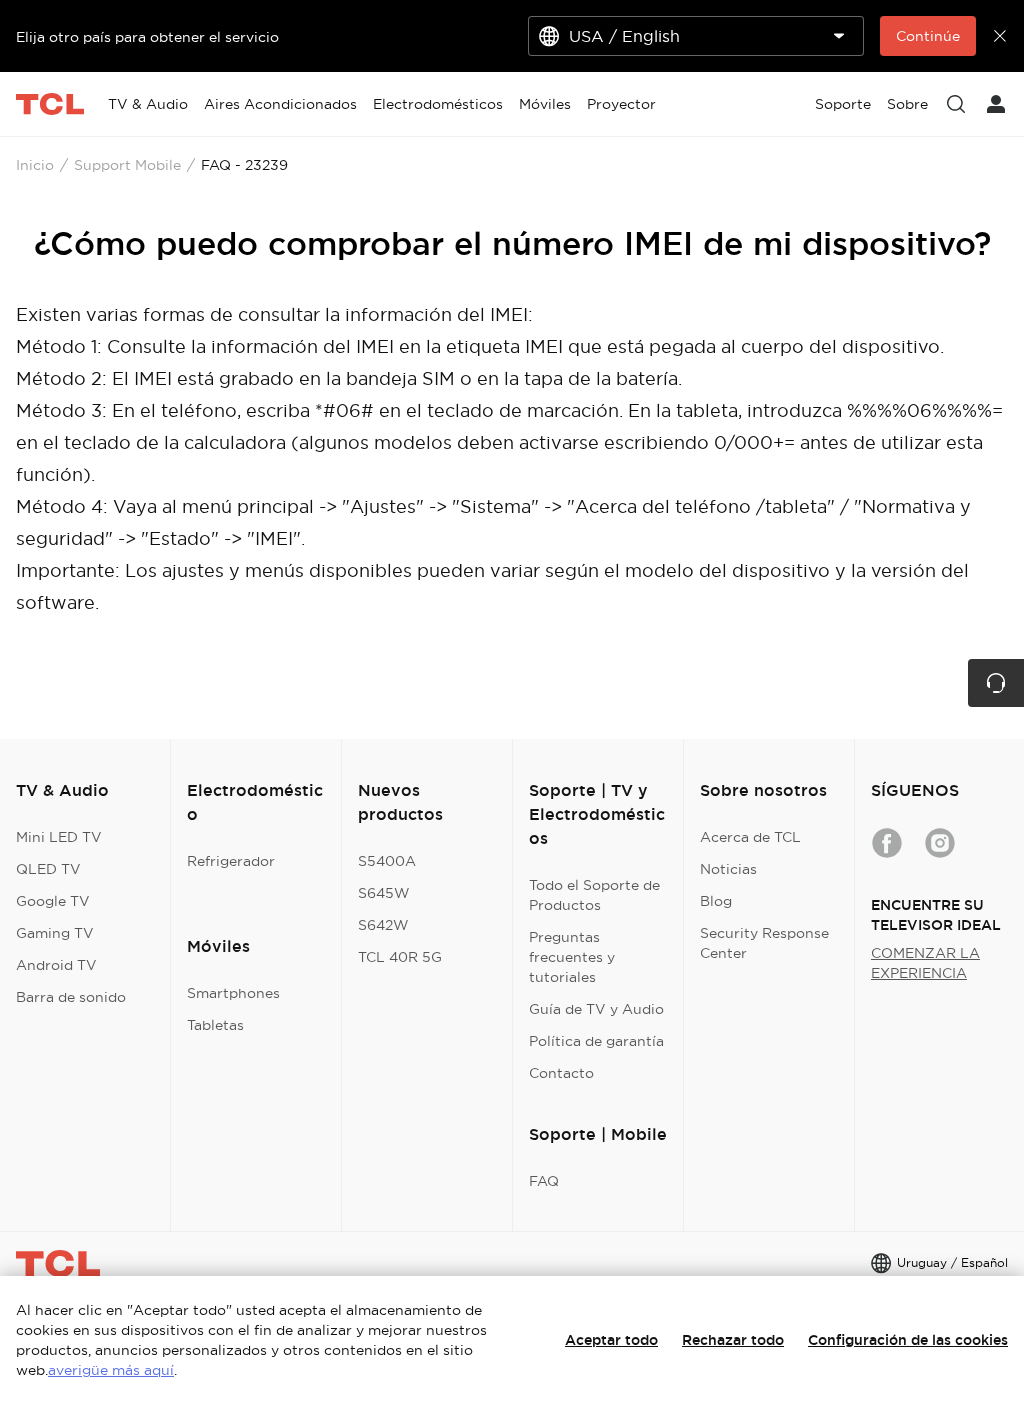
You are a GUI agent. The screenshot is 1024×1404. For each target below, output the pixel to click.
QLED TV (48, 869)
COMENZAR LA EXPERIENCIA (925, 963)
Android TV (56, 965)
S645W (384, 893)
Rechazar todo (733, 1340)
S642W (383, 925)
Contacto (561, 1073)
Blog (716, 901)
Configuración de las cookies (908, 1340)
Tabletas (215, 1025)
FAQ (544, 1181)
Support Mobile (127, 165)
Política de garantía (596, 1041)
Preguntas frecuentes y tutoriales (572, 957)
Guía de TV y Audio (596, 1009)
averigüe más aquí (111, 1370)
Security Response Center (764, 943)
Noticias (728, 869)
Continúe (928, 36)
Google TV (53, 901)
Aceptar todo (611, 1340)
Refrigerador (231, 861)
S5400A (387, 861)
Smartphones (233, 993)
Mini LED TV (59, 837)
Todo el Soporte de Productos (594, 895)
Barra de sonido (71, 997)
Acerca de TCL (750, 837)
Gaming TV (55, 933)
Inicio (35, 165)
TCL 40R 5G (400, 957)
